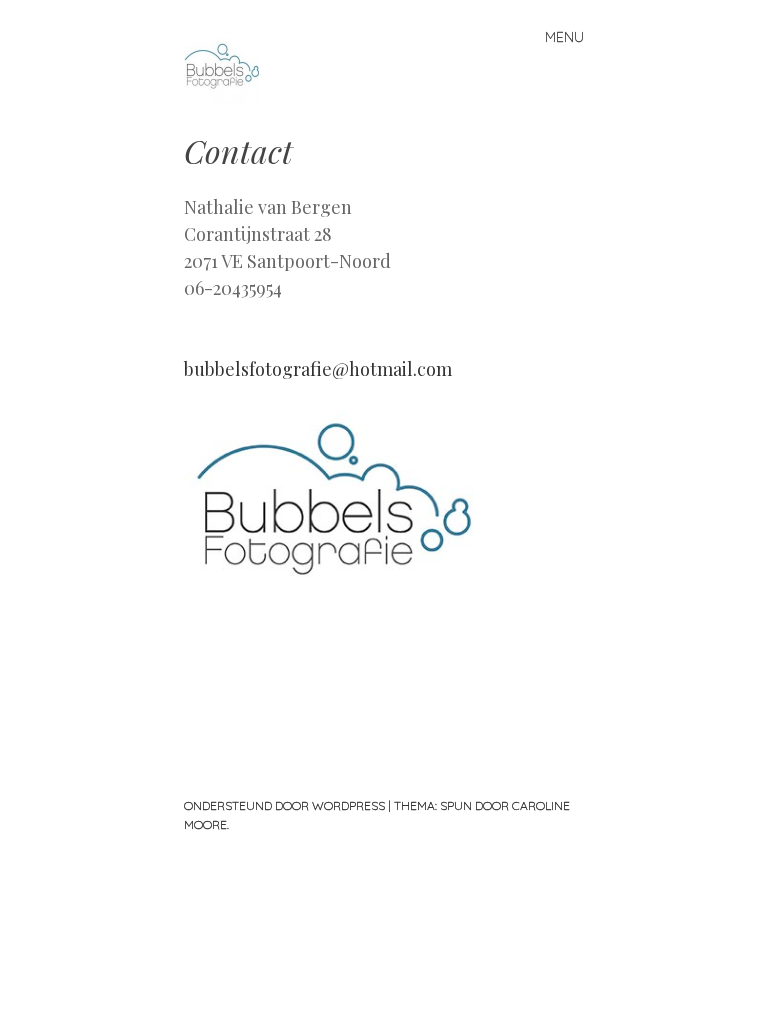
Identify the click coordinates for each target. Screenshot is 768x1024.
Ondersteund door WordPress (284, 805)
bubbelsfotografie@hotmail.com (318, 369)
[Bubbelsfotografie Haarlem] (334, 581)
